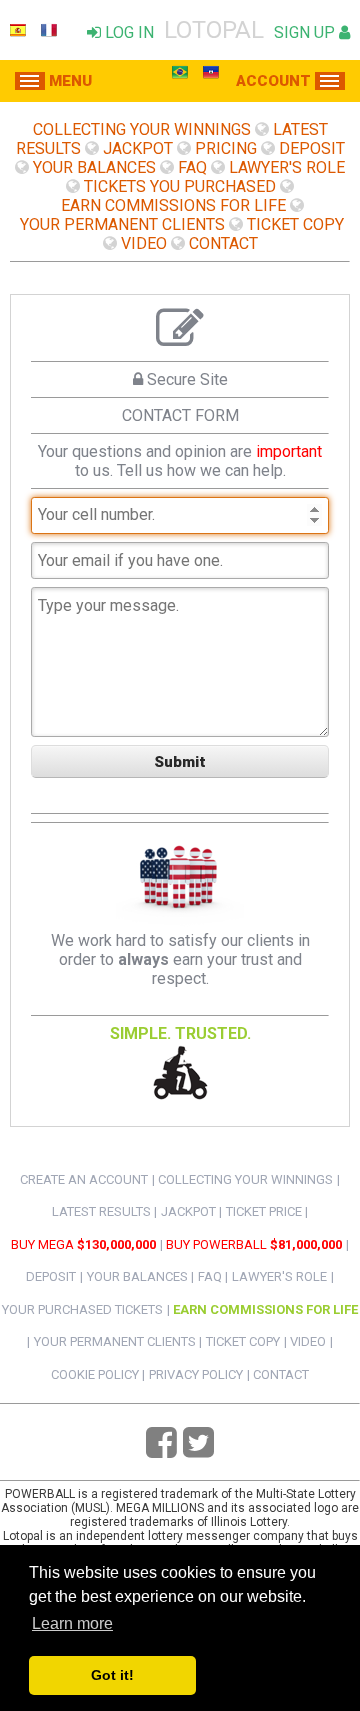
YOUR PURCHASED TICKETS (82, 1309)
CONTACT (223, 243)
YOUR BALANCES (94, 167)
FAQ (192, 167)
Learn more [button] (72, 1623)
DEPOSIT (312, 148)
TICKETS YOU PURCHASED (180, 186)
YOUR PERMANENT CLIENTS (122, 224)
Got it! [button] (112, 1675)
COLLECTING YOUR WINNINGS (142, 129)
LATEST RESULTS (101, 1211)
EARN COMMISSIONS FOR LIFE (173, 205)
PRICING (226, 148)
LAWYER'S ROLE (287, 167)
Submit (180, 761)
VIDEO (144, 243)
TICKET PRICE (264, 1211)
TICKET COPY (295, 224)
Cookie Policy (95, 1374)
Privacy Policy (196, 1374)
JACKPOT (138, 148)
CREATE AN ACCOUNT (84, 1179)
